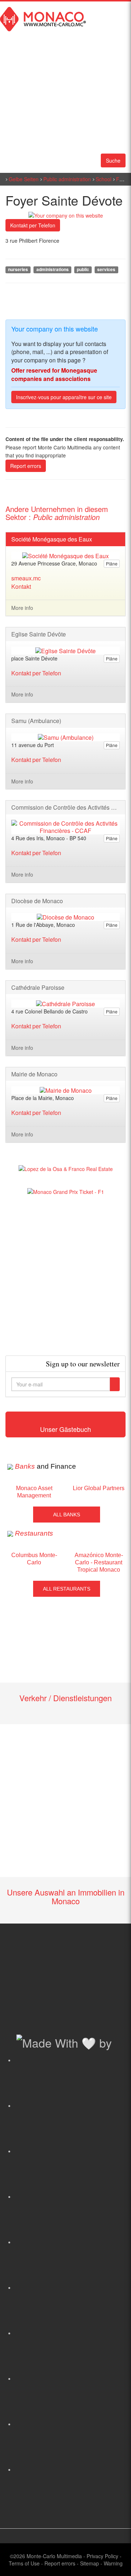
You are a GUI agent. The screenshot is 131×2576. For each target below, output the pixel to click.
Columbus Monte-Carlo (34, 1559)
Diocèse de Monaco (37, 901)
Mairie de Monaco (34, 1074)
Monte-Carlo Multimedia (54, 2556)
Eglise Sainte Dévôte (39, 634)
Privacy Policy (102, 2556)
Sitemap (90, 2563)
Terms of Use (24, 2563)
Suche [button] (113, 160)
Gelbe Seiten (24, 179)
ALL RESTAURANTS (67, 1589)
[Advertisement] (65, 1275)
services (106, 269)
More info (22, 608)
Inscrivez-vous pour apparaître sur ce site (64, 397)
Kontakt (21, 586)
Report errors (26, 466)
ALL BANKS (67, 1515)
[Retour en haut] (115, 2561)
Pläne (112, 563)
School (104, 179)
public (83, 269)
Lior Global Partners (99, 1488)
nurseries (18, 269)
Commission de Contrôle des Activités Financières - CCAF (65, 807)
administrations (53, 269)
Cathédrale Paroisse (38, 988)
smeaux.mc (26, 578)
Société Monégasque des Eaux (52, 539)
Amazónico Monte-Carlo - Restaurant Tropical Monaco (99, 1562)
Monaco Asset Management (34, 1492)
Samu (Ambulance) (36, 721)
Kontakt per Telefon (33, 225)
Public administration (67, 179)
